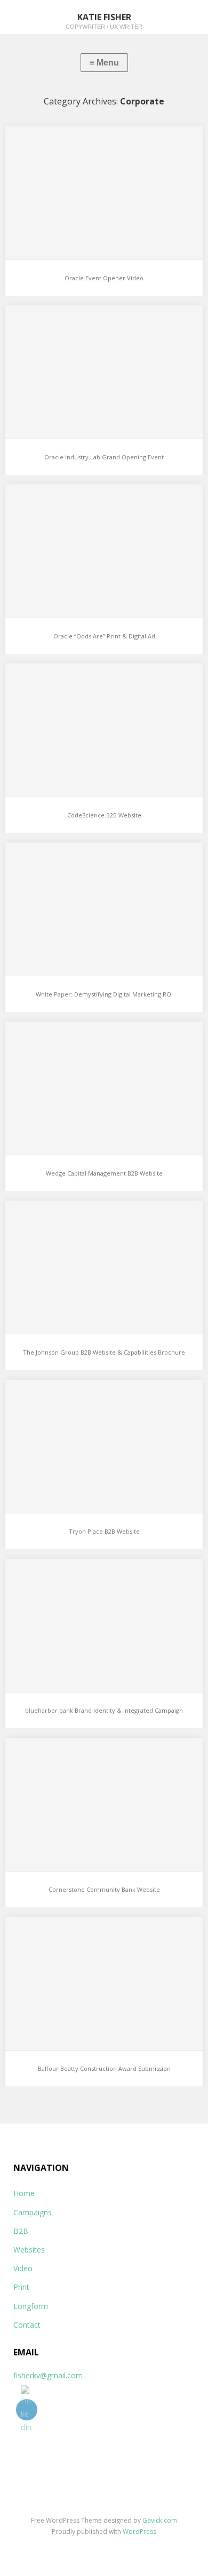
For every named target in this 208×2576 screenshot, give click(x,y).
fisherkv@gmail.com (48, 2375)
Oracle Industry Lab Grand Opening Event (104, 457)
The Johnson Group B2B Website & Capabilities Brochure (104, 1352)
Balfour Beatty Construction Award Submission (104, 2068)
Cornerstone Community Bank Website (104, 1889)
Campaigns (33, 2212)
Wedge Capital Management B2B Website (104, 1173)
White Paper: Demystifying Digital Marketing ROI (104, 994)
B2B (21, 2231)
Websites (29, 2250)
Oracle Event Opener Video (104, 278)
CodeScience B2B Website (104, 815)
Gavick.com (160, 2520)
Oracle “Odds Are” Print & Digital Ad (104, 636)
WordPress (139, 2532)
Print (21, 2287)
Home (24, 2193)
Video (23, 2268)
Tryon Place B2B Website (104, 1531)
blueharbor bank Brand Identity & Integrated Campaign (104, 1710)
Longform (31, 2306)
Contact (27, 2325)
